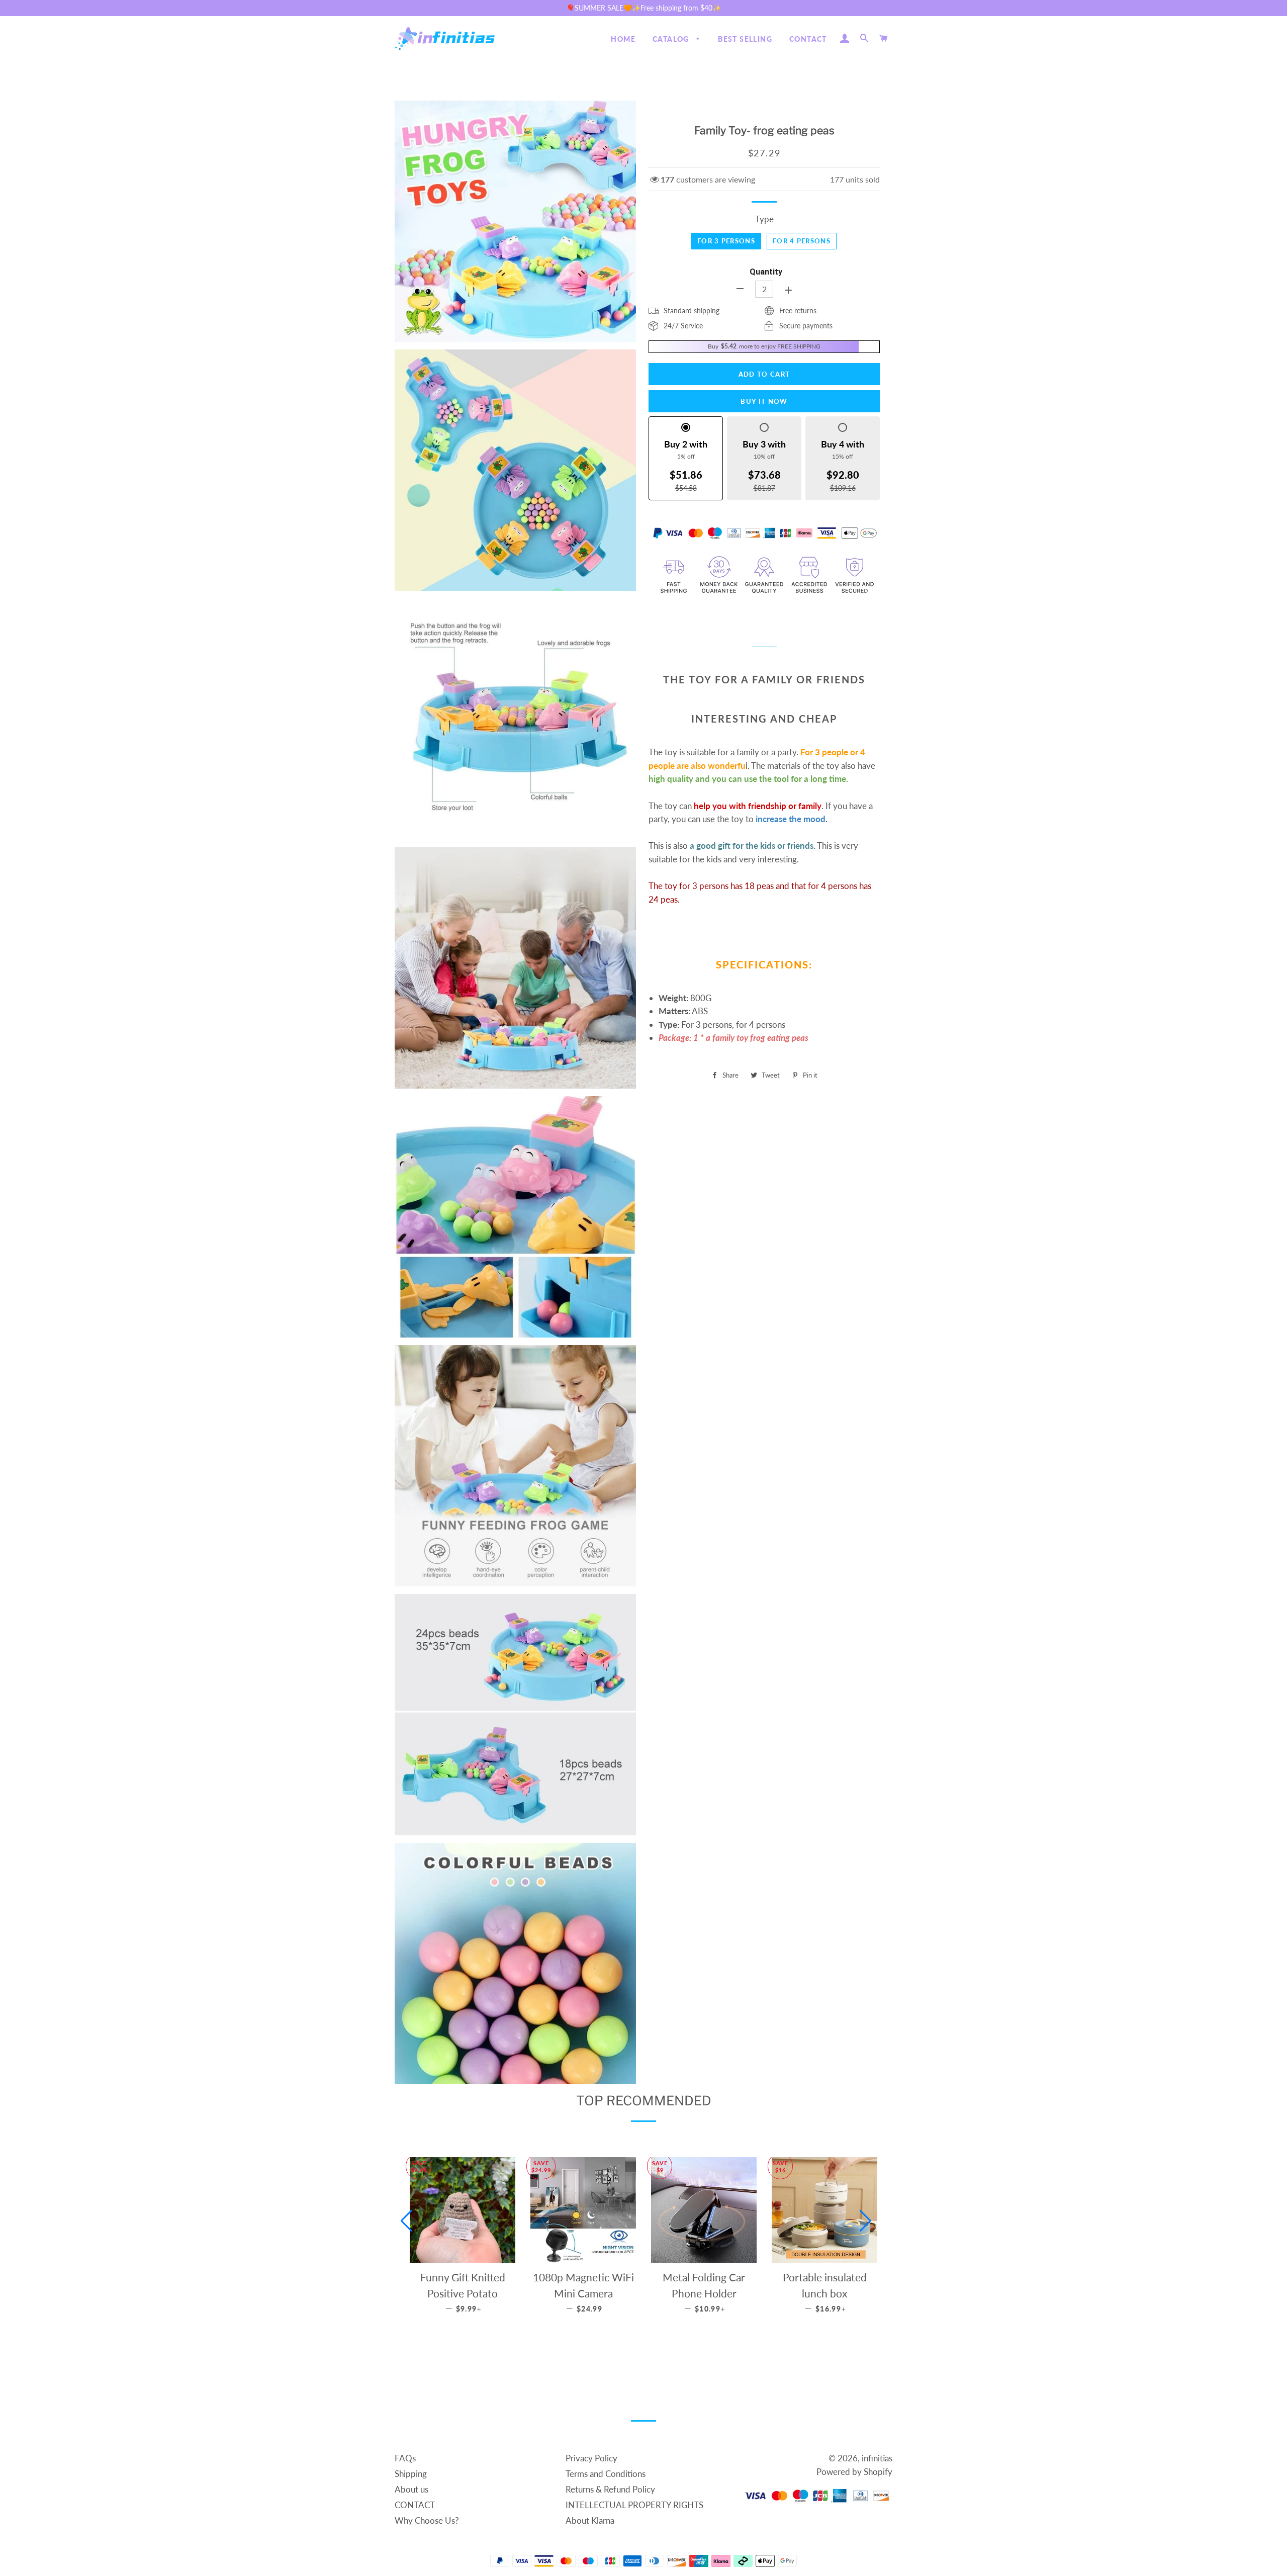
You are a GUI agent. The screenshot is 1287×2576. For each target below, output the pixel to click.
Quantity (766, 272)
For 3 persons (726, 241)
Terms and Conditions (606, 2474)
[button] (406, 2221)
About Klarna (590, 2520)
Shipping (411, 2474)
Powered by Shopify (854, 2472)
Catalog (672, 39)
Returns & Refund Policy (610, 2489)
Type (764, 219)
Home (623, 39)
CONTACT (808, 39)
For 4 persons (802, 241)
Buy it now (764, 401)
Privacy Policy (591, 2458)
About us (411, 2489)
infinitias (877, 2458)
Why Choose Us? (427, 2520)
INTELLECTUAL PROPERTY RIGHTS (634, 2505)
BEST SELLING (745, 39)
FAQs (405, 2458)
